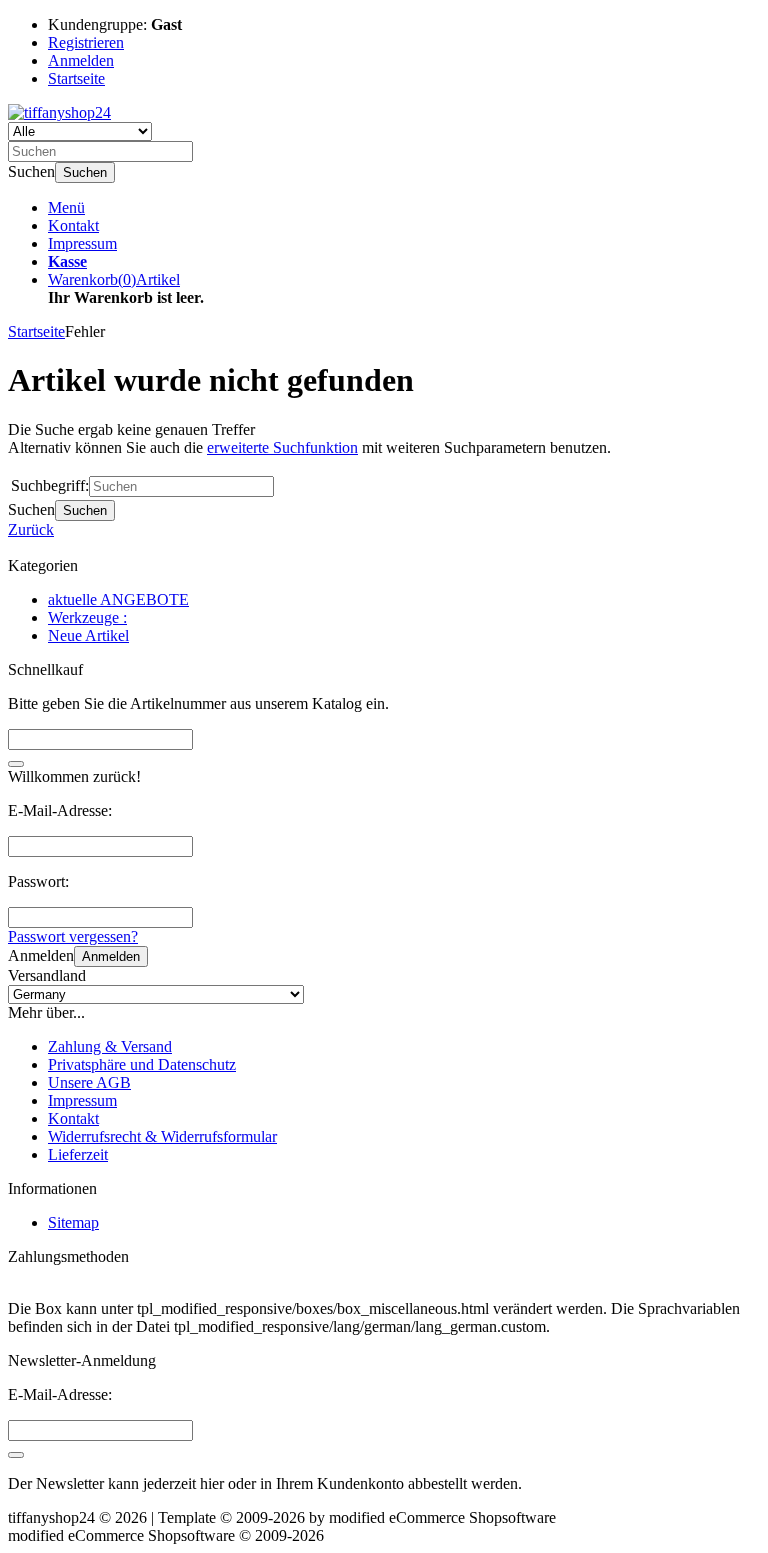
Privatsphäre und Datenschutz (142, 1064)
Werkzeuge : (87, 617)
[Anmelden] (16, 1455)
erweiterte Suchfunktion (282, 447)
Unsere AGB (89, 1082)
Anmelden (111, 956)
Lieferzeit (78, 1154)
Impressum (82, 243)
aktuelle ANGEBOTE (118, 599)
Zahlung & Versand (110, 1046)
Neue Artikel (88, 635)
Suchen (85, 172)
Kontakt (73, 225)
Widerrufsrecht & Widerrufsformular (162, 1136)
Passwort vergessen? (73, 936)
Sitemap (73, 1222)
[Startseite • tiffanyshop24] (59, 112)
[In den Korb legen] (16, 764)
